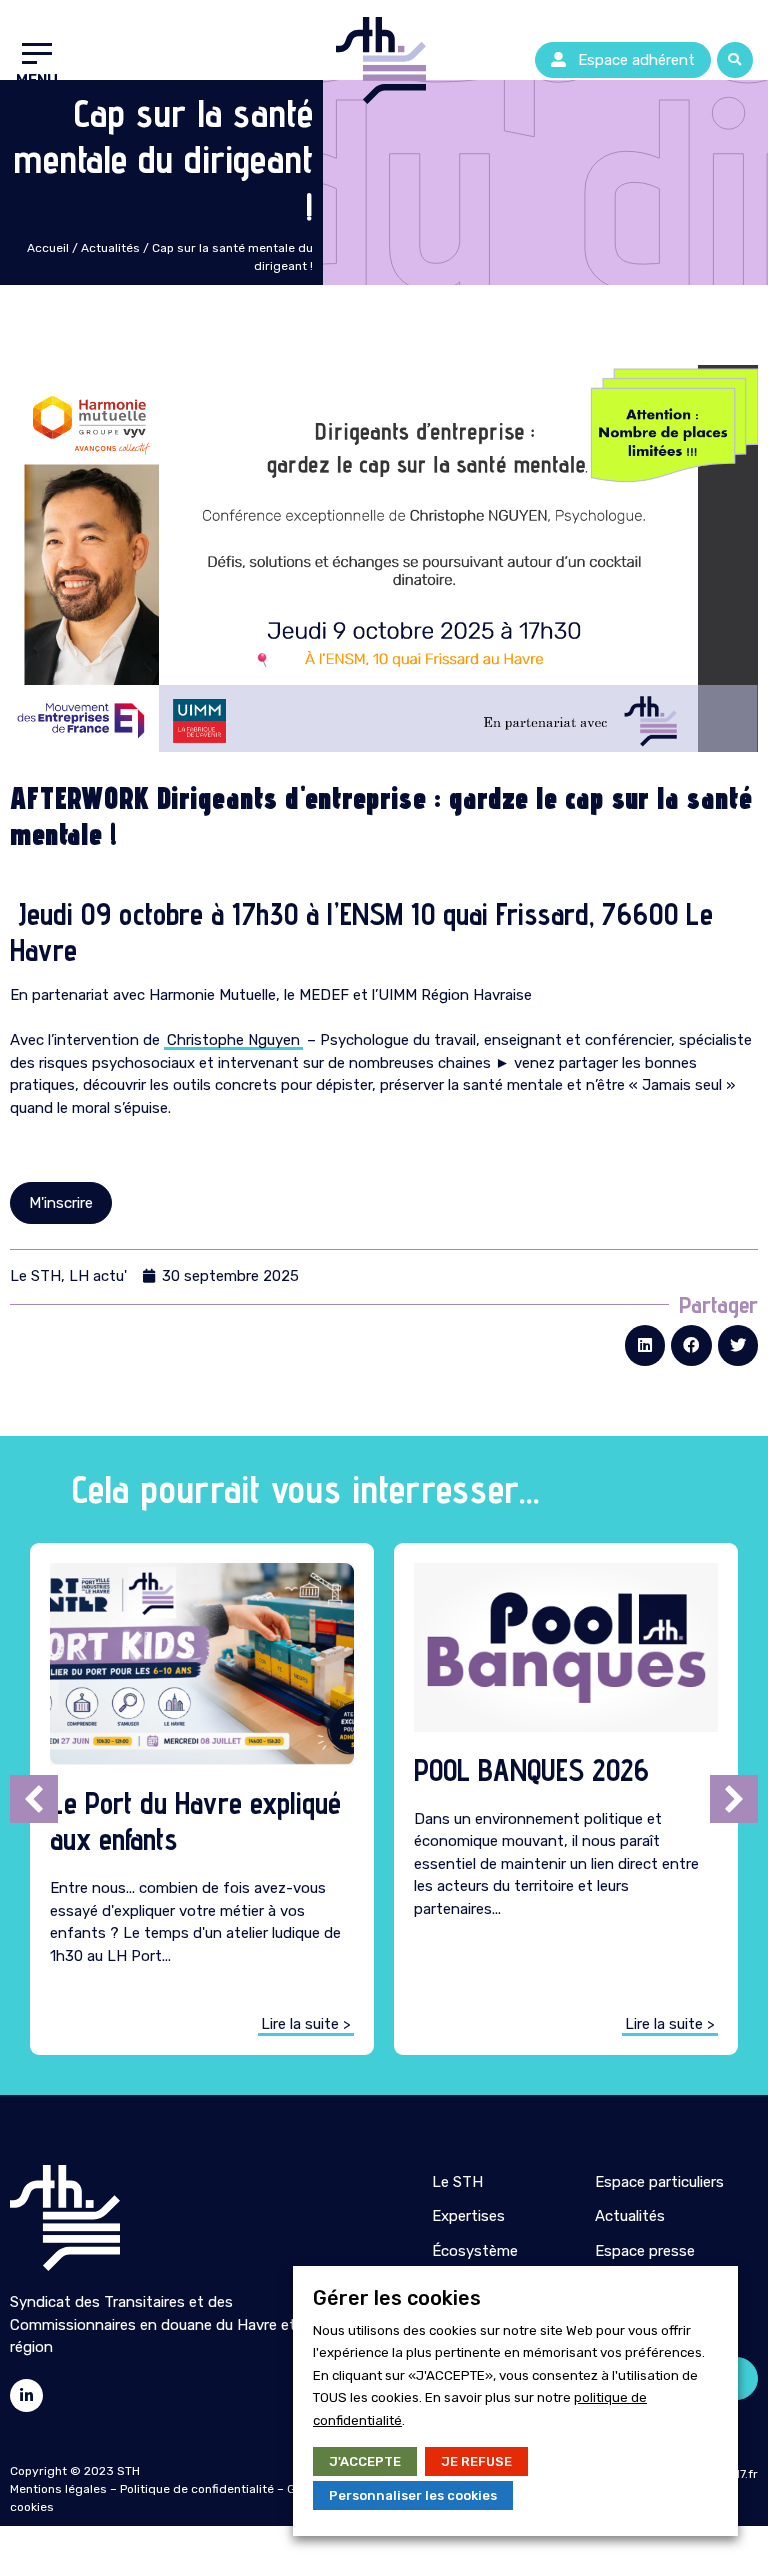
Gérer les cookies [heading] (397, 2298)
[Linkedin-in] (26, 2395)
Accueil (48, 248)
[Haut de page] (20, 100)
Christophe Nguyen (233, 1040)
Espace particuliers (659, 2182)
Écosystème (475, 2251)
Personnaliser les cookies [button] (413, 2495)
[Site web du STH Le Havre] (65, 2218)
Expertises (468, 2216)
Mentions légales (58, 2489)
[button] (623, 60)
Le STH (457, 2182)
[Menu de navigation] (37, 60)
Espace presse (645, 2251)
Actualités (110, 248)
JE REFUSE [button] (476, 2461)
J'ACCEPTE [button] (365, 2461)
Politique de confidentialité (197, 2489)
